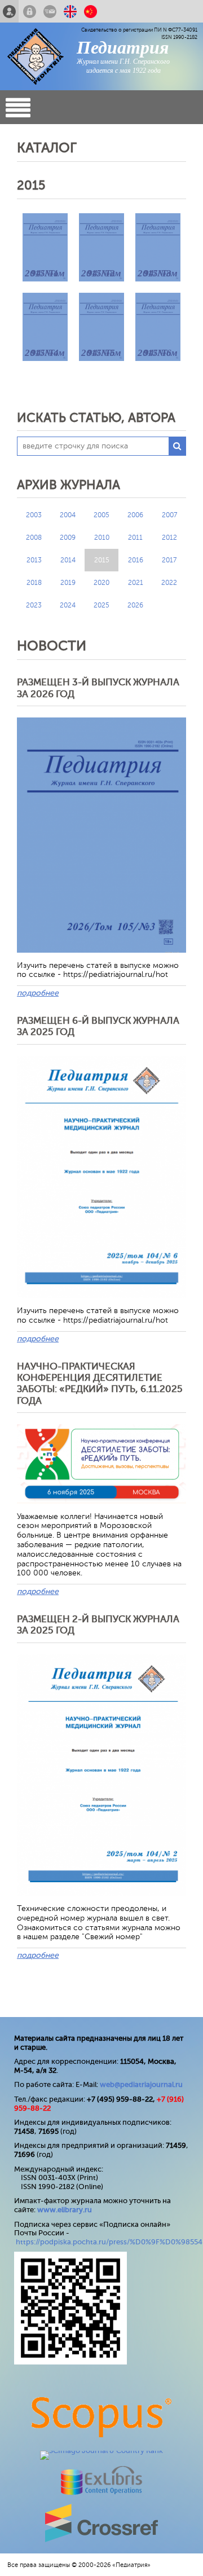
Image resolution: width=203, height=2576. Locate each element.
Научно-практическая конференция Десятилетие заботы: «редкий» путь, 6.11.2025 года (100, 1384)
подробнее (38, 993)
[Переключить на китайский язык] (91, 11)
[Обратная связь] (50, 11)
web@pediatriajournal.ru (141, 2084)
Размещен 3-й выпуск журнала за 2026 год (98, 688)
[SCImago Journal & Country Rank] (101, 2450)
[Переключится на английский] (70, 11)
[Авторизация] (30, 11)
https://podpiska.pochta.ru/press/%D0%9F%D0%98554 (109, 2242)
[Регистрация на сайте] (9, 11)
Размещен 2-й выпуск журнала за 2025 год (98, 1625)
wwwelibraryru (65, 2210)
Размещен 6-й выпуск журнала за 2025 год (98, 1026)
